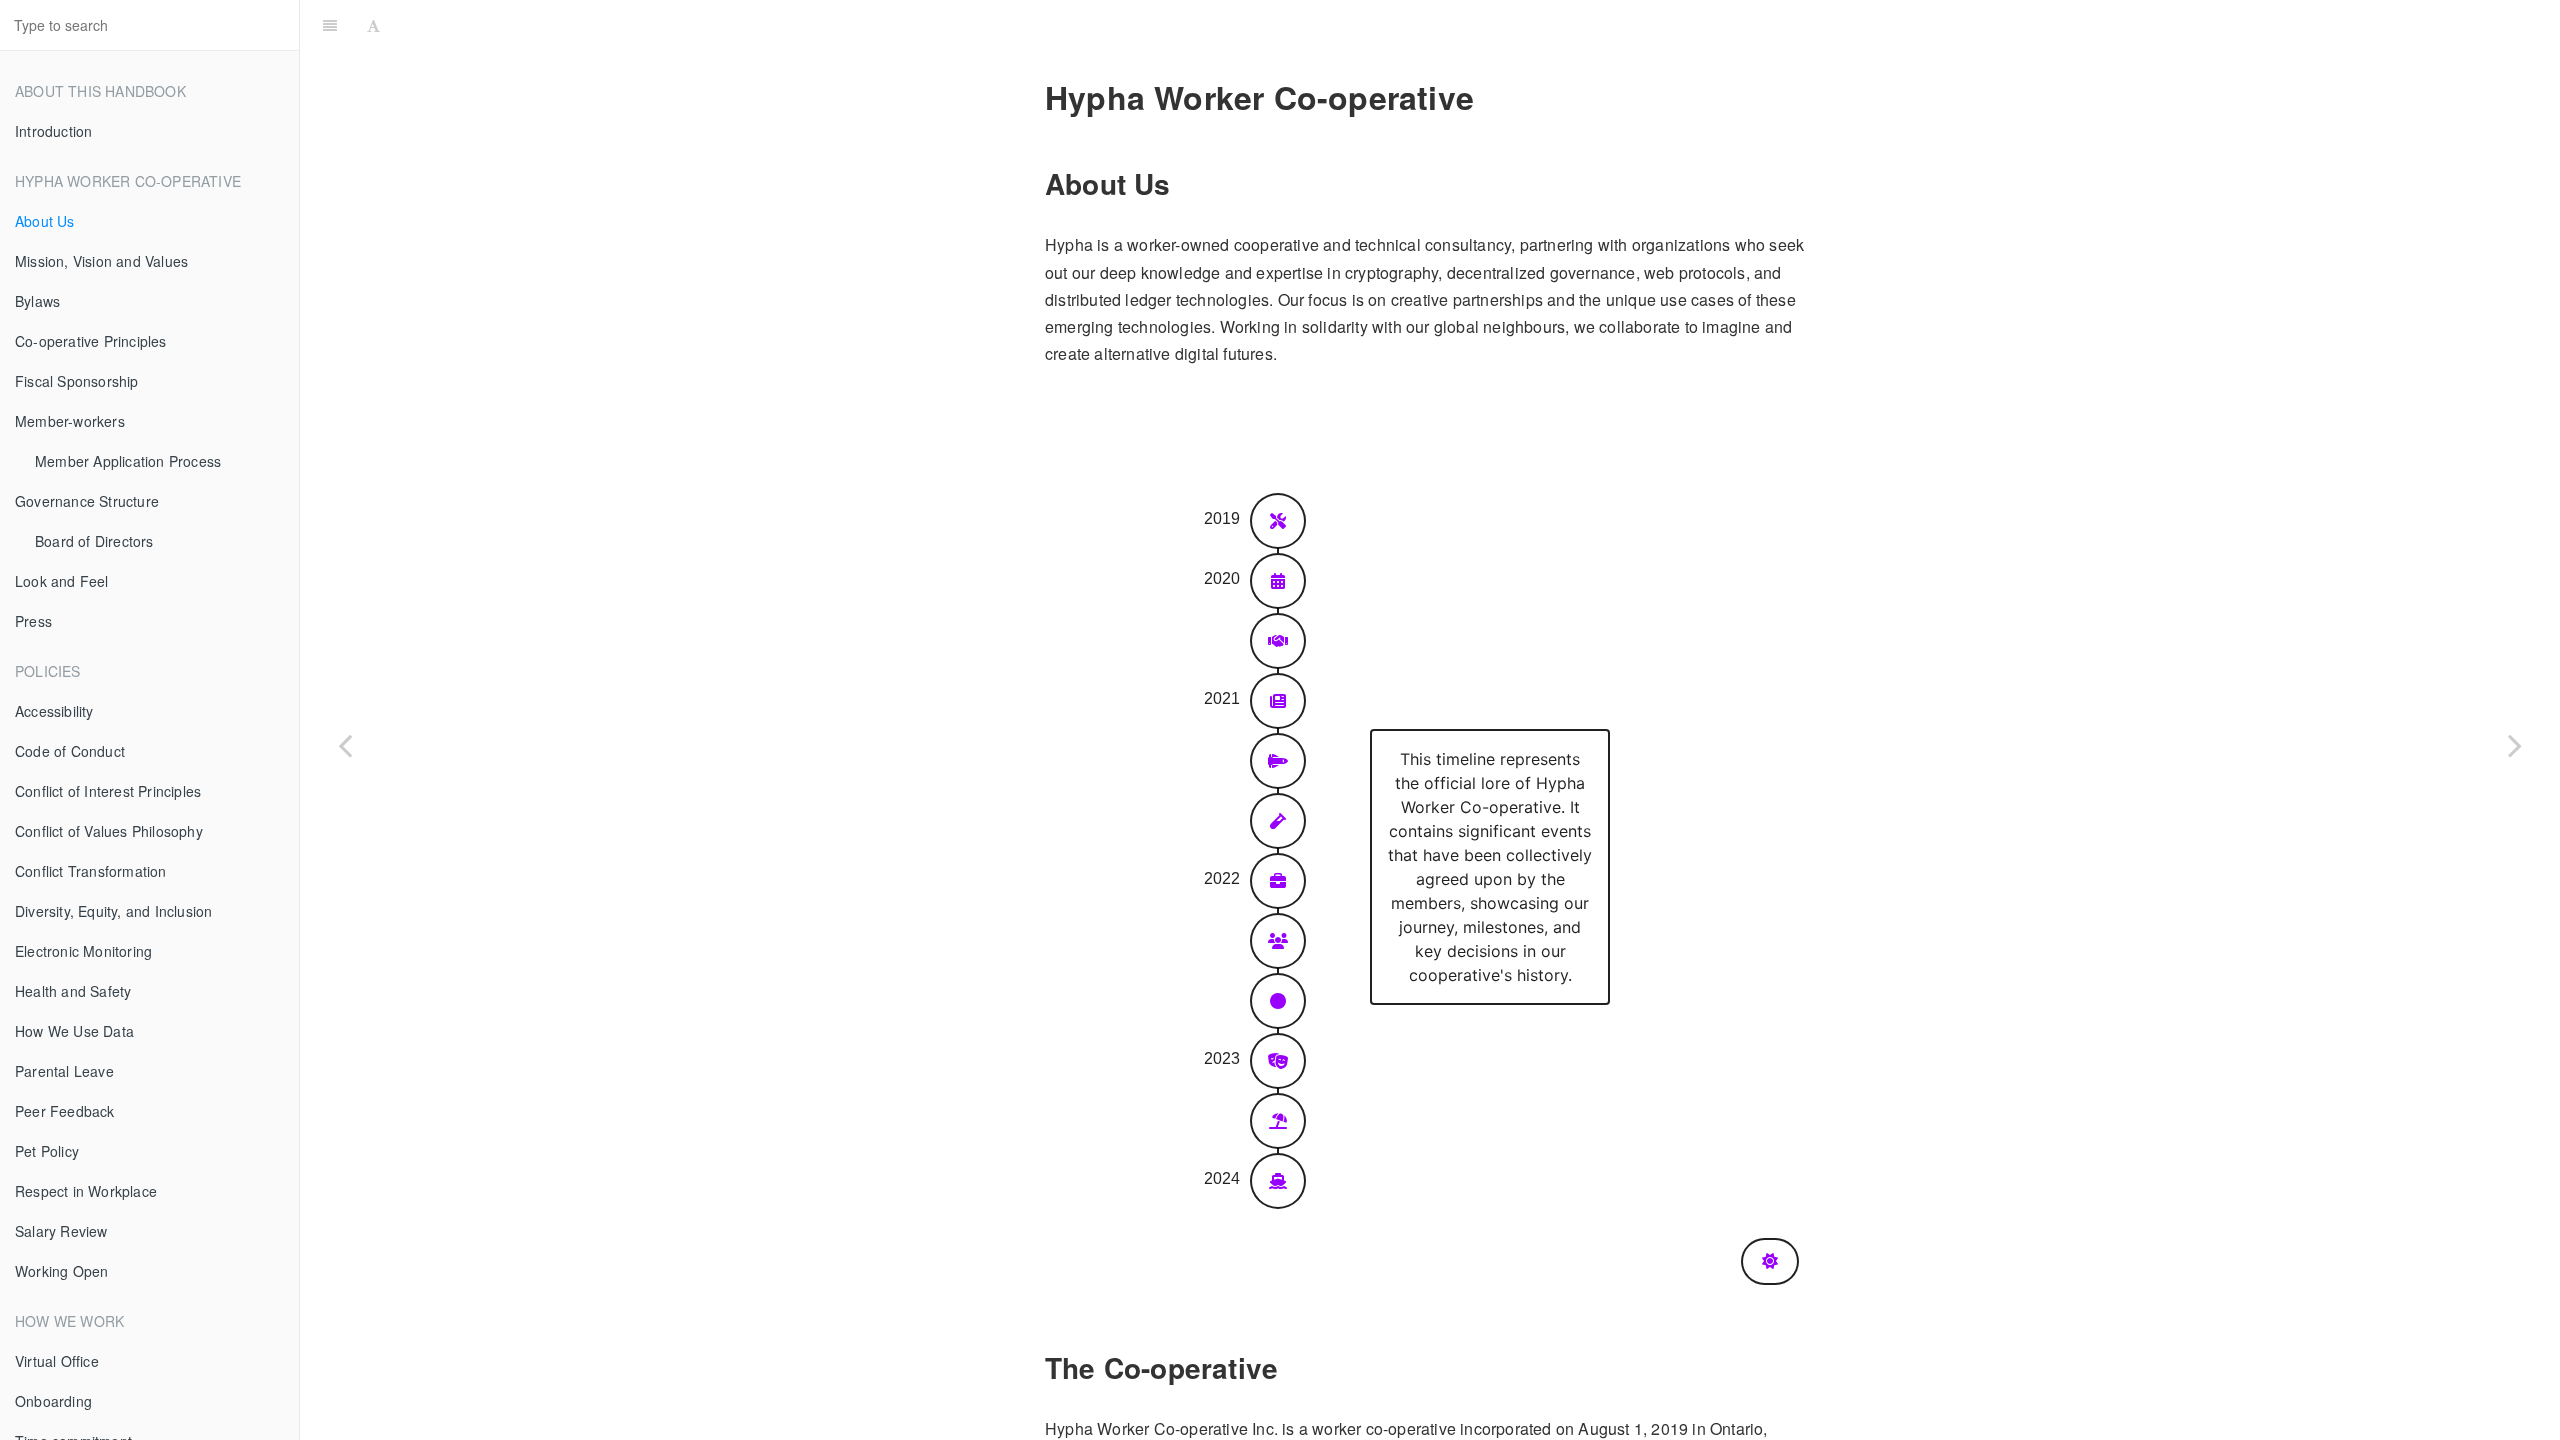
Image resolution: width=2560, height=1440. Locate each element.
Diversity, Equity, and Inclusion (113, 911)
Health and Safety (73, 991)
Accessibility (54, 711)
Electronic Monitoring (83, 951)
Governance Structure (87, 501)
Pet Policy (47, 1151)
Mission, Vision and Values (101, 261)
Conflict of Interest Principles (108, 791)
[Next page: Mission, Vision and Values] (2515, 745)
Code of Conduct (70, 751)
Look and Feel (62, 581)
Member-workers (70, 421)
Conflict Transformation (91, 871)
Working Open (61, 1271)
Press (33, 621)
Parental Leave (64, 1071)
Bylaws (37, 301)
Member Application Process (128, 461)
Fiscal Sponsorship (77, 381)
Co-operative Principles (91, 341)
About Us (45, 221)
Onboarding (53, 1401)
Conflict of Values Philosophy (109, 831)
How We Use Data (74, 1031)
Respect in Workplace (86, 1191)
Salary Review (61, 1231)
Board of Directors (94, 541)
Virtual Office (57, 1361)
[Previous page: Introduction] (345, 745)
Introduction (53, 131)
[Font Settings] (373, 25)
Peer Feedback (65, 1111)
